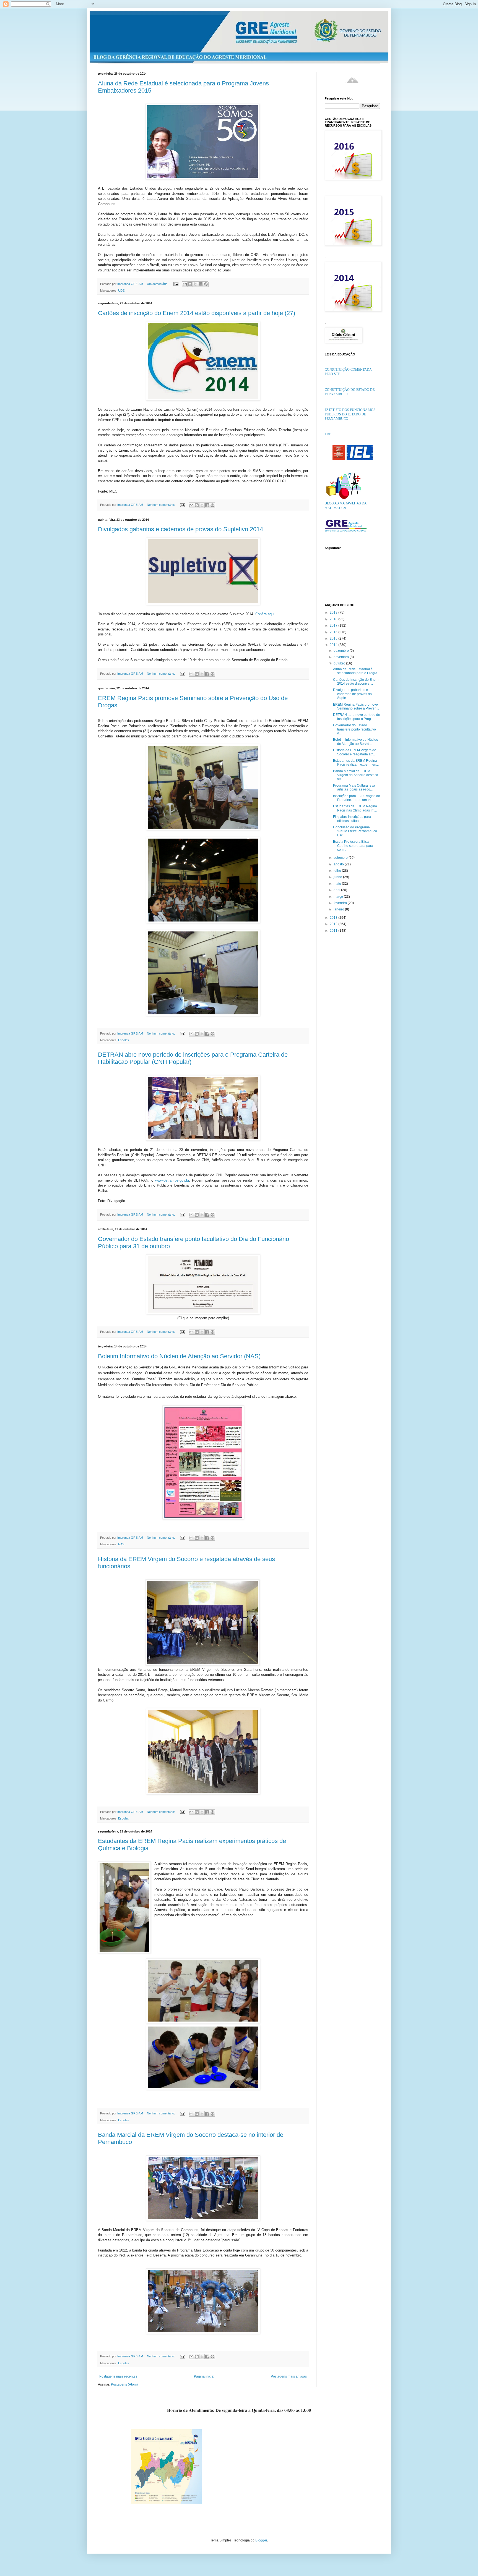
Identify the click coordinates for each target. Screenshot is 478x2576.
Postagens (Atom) (124, 2384)
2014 (334, 645)
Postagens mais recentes (118, 2376)
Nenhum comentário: (161, 505)
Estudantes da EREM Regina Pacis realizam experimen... (356, 763)
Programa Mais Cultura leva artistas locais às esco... (354, 787)
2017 (334, 625)
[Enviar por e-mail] (185, 284)
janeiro (339, 909)
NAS (121, 1544)
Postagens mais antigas (289, 2376)
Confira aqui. (265, 614)
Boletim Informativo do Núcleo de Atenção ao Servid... (356, 742)
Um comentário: (158, 284)
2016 (334, 632)
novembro (342, 657)
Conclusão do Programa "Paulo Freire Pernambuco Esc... (355, 831)
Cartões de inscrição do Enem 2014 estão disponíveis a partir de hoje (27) (197, 313)
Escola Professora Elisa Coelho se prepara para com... (353, 846)
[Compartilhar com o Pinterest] (206, 284)
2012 (334, 924)
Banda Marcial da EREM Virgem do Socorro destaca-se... (356, 775)
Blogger (261, 2540)
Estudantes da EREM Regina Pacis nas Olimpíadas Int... (355, 808)
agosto (339, 864)
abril (337, 890)
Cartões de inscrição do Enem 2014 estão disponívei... (356, 682)
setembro (341, 858)
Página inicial (204, 2376)
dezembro (342, 651)
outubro (340, 663)
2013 (334, 918)
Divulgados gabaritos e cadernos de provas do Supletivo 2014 (180, 529)
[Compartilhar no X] (195, 284)
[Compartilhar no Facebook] (201, 284)
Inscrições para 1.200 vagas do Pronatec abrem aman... (357, 798)
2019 (334, 612)
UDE (121, 290)
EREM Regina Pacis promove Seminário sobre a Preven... (356, 706)
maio (338, 884)
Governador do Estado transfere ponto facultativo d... (354, 729)
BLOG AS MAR (336, 503)
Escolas (124, 1040)
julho (338, 871)
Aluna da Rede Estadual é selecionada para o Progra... (356, 671)
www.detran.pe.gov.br (172, 1180)
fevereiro (341, 903)
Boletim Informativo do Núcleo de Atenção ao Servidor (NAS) (179, 1356)
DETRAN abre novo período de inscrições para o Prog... (357, 717)
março (339, 897)
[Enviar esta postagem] (176, 284)
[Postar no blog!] (190, 284)
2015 (334, 638)
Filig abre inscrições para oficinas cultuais (352, 819)
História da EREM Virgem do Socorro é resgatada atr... (355, 752)
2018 (334, 619)
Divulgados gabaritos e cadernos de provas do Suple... (352, 694)
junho (338, 877)
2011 (334, 931)
